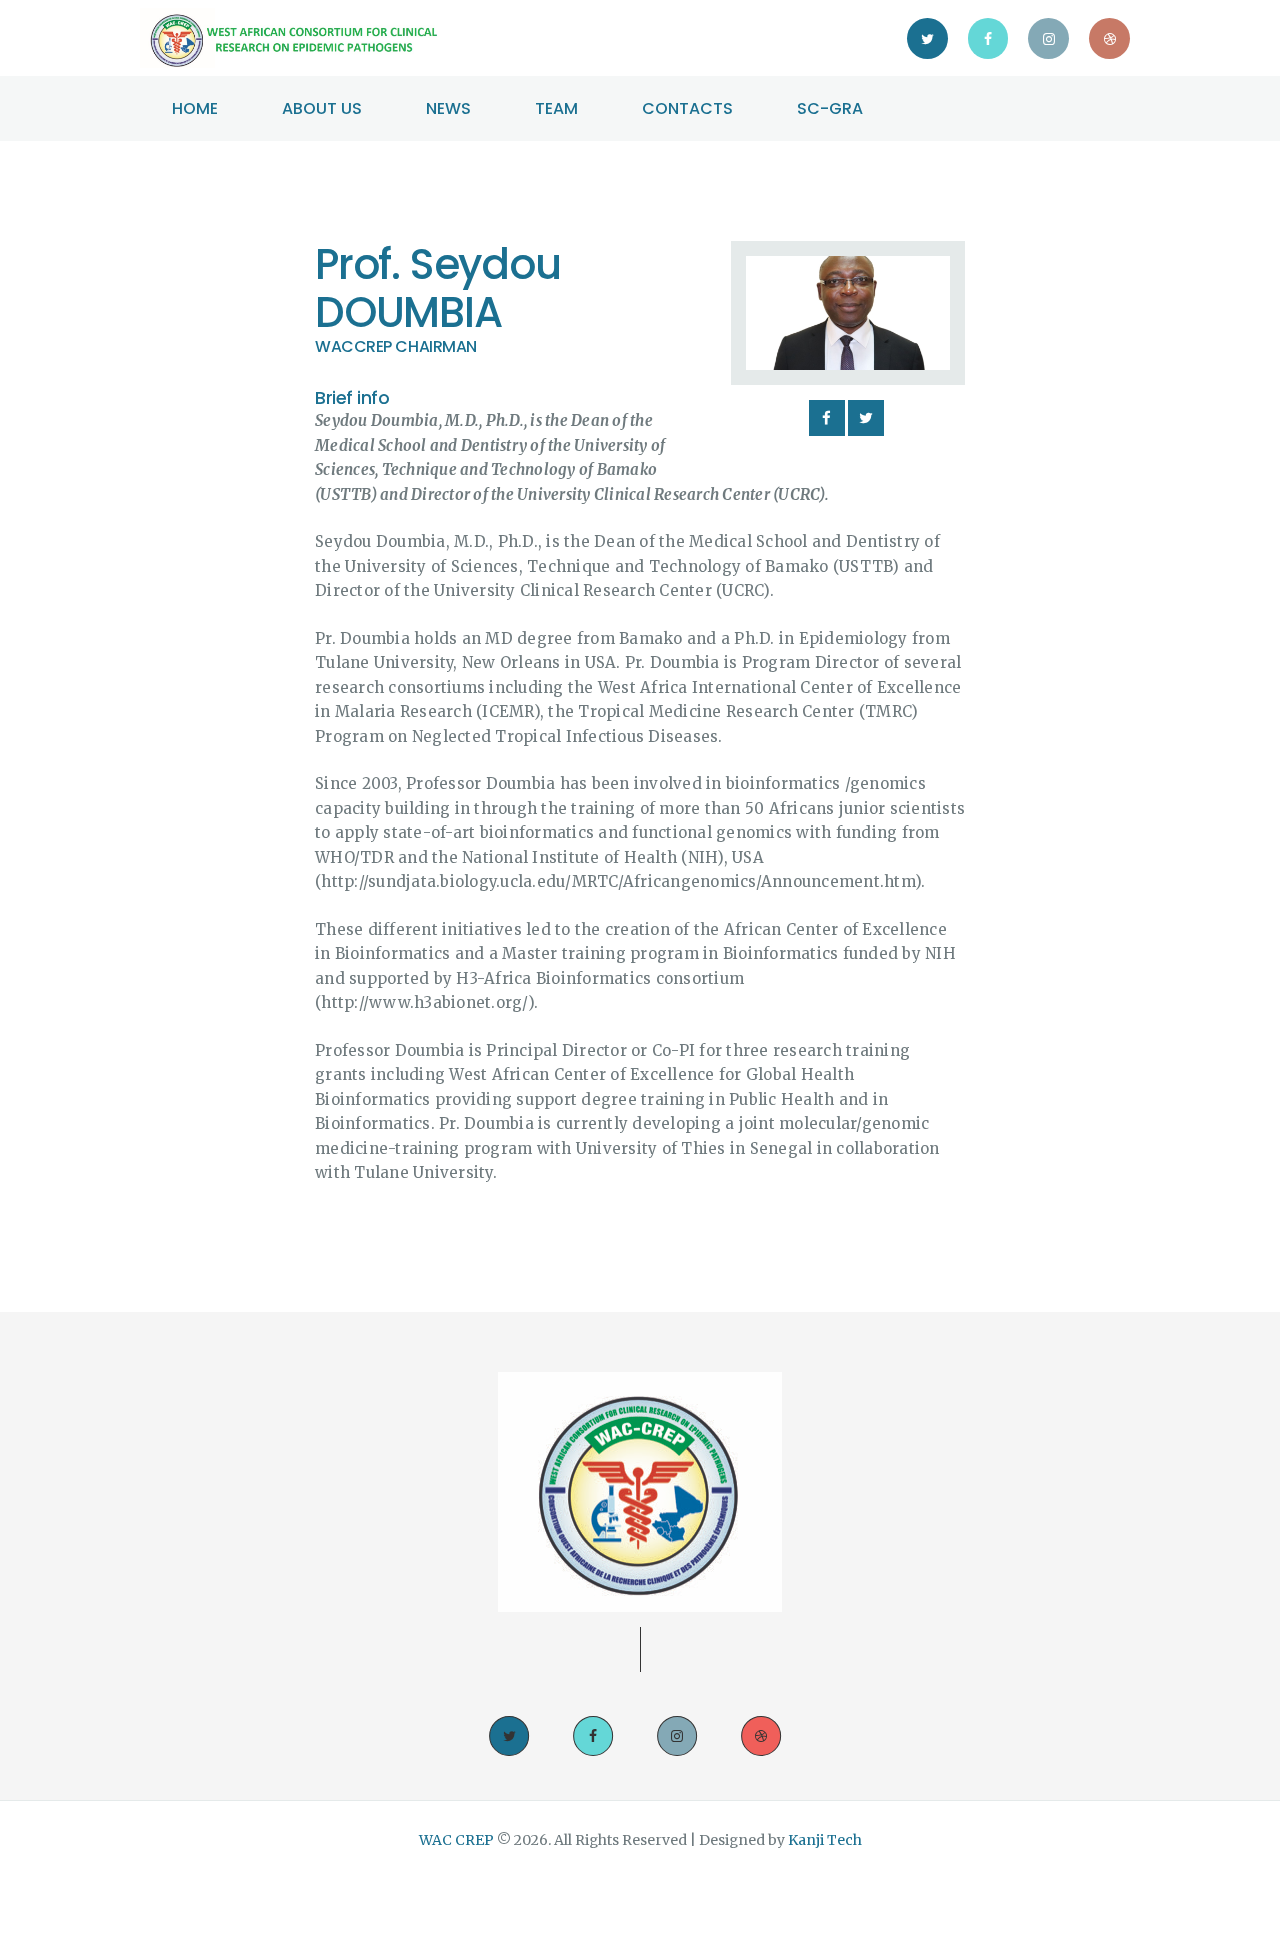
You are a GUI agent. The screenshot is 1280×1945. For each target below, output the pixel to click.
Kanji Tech (825, 1840)
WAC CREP (458, 1840)
